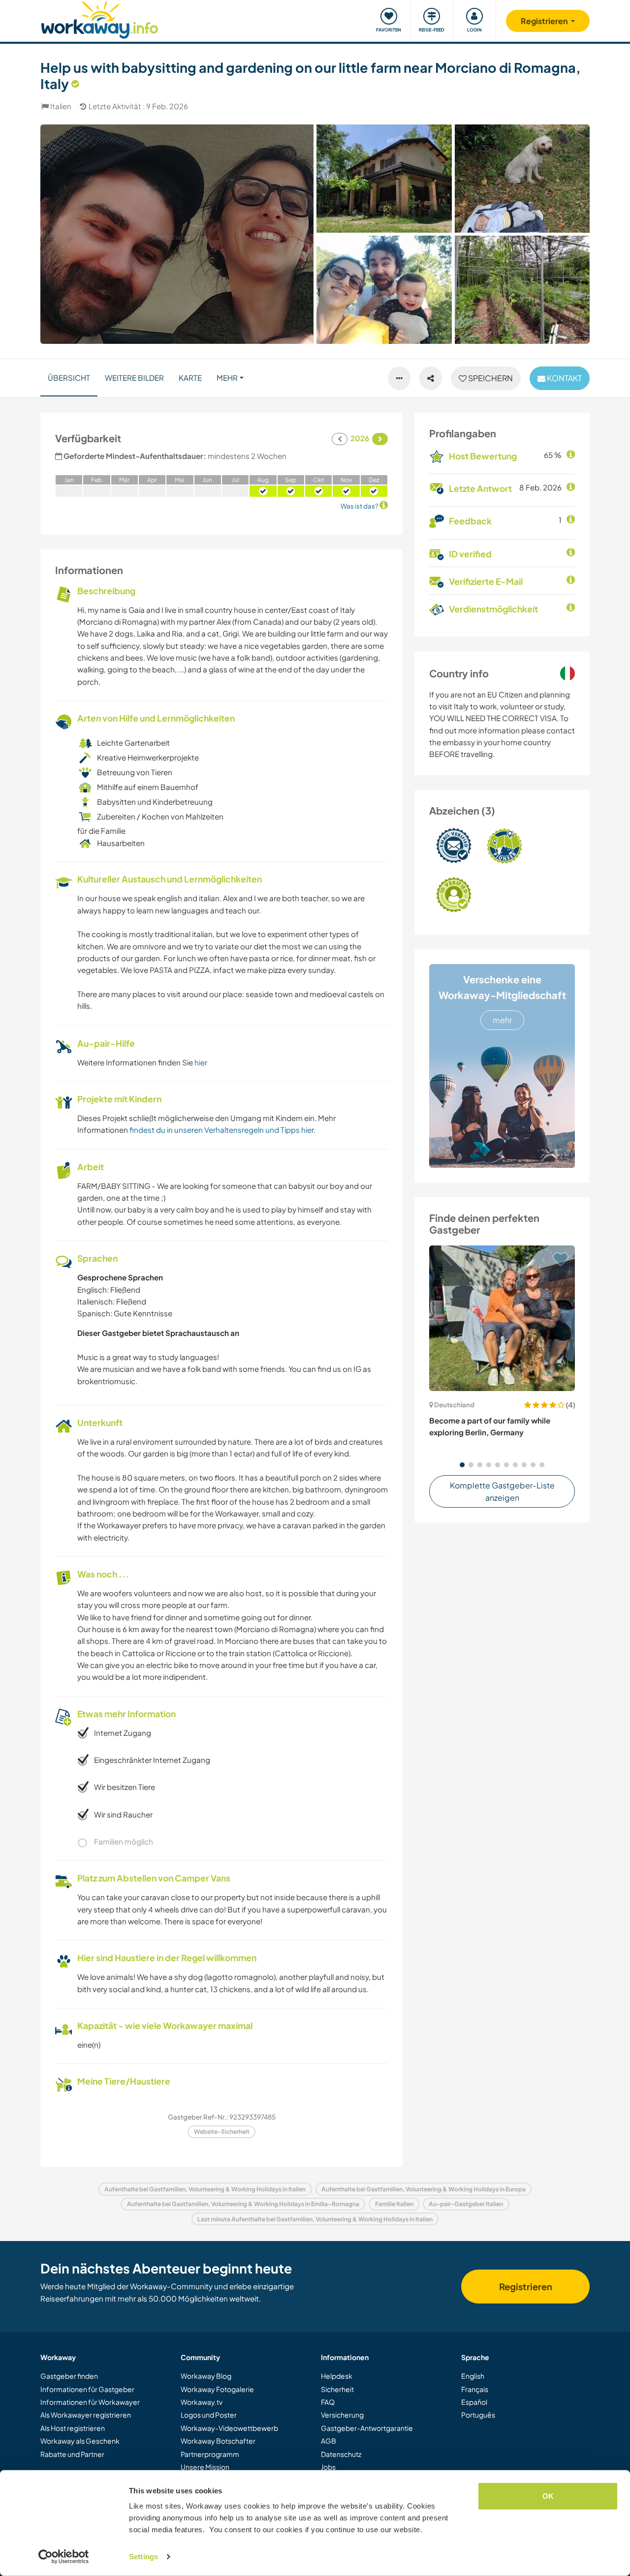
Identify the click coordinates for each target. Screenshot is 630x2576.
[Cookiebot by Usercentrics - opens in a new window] (64, 2557)
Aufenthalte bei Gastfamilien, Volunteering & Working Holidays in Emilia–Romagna (243, 2204)
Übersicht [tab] (69, 378)
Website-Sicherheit (222, 2132)
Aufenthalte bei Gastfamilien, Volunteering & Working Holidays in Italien (205, 2189)
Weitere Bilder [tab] (134, 378)
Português (478, 2415)
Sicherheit (337, 2389)
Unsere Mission (205, 2467)
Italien (61, 106)
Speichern (490, 378)
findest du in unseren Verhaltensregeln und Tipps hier (221, 1130)
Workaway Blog (206, 2376)
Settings (143, 2557)
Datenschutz (341, 2454)
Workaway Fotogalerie (217, 2389)
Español (474, 2402)
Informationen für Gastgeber (87, 2389)
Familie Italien (394, 2204)
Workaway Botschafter (218, 2441)
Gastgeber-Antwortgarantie (367, 2428)
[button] (462, 1465)
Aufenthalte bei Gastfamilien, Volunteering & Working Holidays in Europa (424, 2189)
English (473, 2376)
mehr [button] (227, 378)
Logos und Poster (209, 2415)
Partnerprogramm (210, 2454)
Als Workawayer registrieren (86, 2415)
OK (548, 2496)
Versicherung (342, 2415)
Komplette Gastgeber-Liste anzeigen (502, 1492)
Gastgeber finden (69, 2376)
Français (475, 2389)
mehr (502, 1020)
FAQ (328, 2402)
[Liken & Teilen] (431, 378)
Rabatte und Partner (72, 2454)
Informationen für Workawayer (90, 2402)
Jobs (328, 2467)
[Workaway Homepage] (100, 18)
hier (201, 1062)
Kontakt (564, 378)
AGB (329, 2441)
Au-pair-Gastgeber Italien (466, 2204)
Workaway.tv (202, 2402)
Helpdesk (337, 2376)
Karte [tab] (190, 378)
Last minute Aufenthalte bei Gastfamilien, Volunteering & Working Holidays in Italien (315, 2219)
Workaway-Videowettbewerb (229, 2428)
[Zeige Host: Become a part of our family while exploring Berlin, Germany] (502, 1318)
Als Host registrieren (73, 2428)
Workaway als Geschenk (80, 2441)
